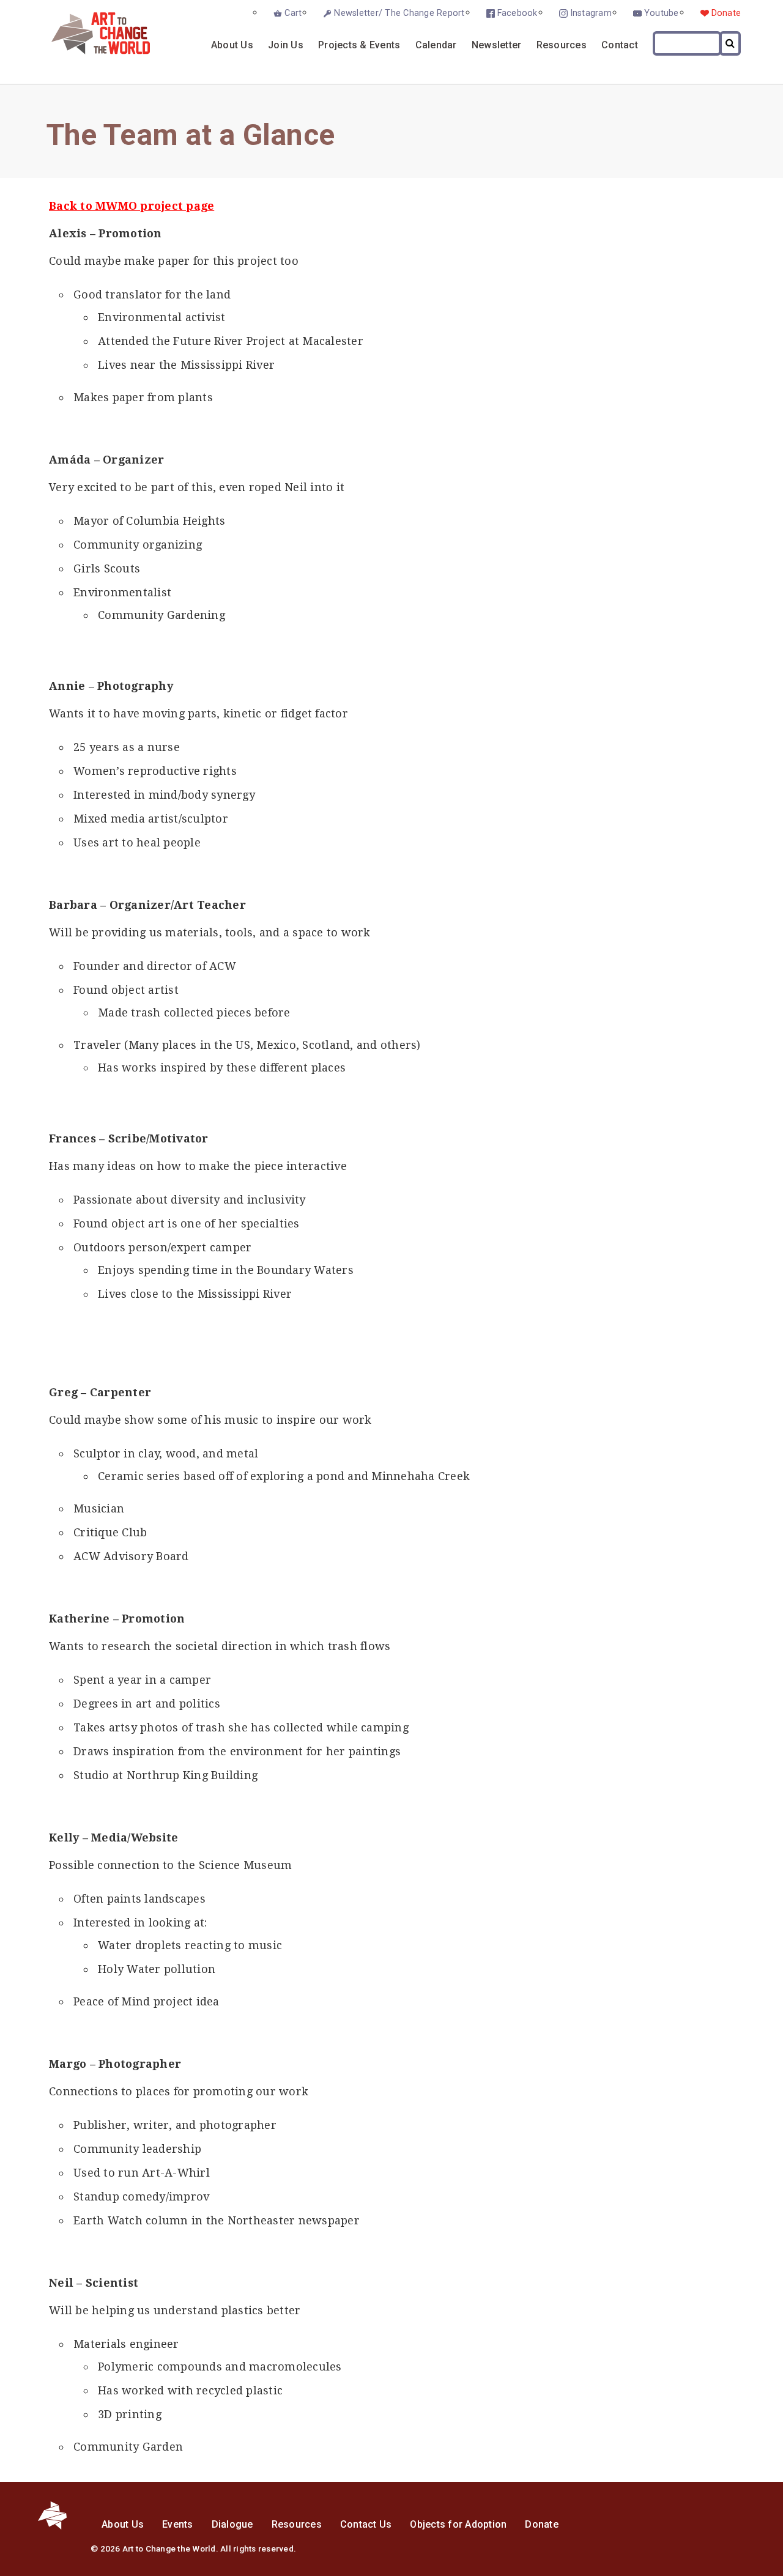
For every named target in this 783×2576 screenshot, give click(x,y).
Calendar (436, 45)
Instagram (591, 13)
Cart (293, 13)
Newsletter (497, 45)
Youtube (662, 13)
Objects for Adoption (458, 2524)
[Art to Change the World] (91, 51)
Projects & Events (359, 45)
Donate (726, 13)
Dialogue (232, 2524)
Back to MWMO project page (132, 206)
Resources (562, 45)
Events (178, 2524)
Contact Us (366, 2524)
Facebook (518, 13)
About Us (232, 45)
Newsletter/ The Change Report (399, 13)
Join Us (286, 45)
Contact (620, 45)
